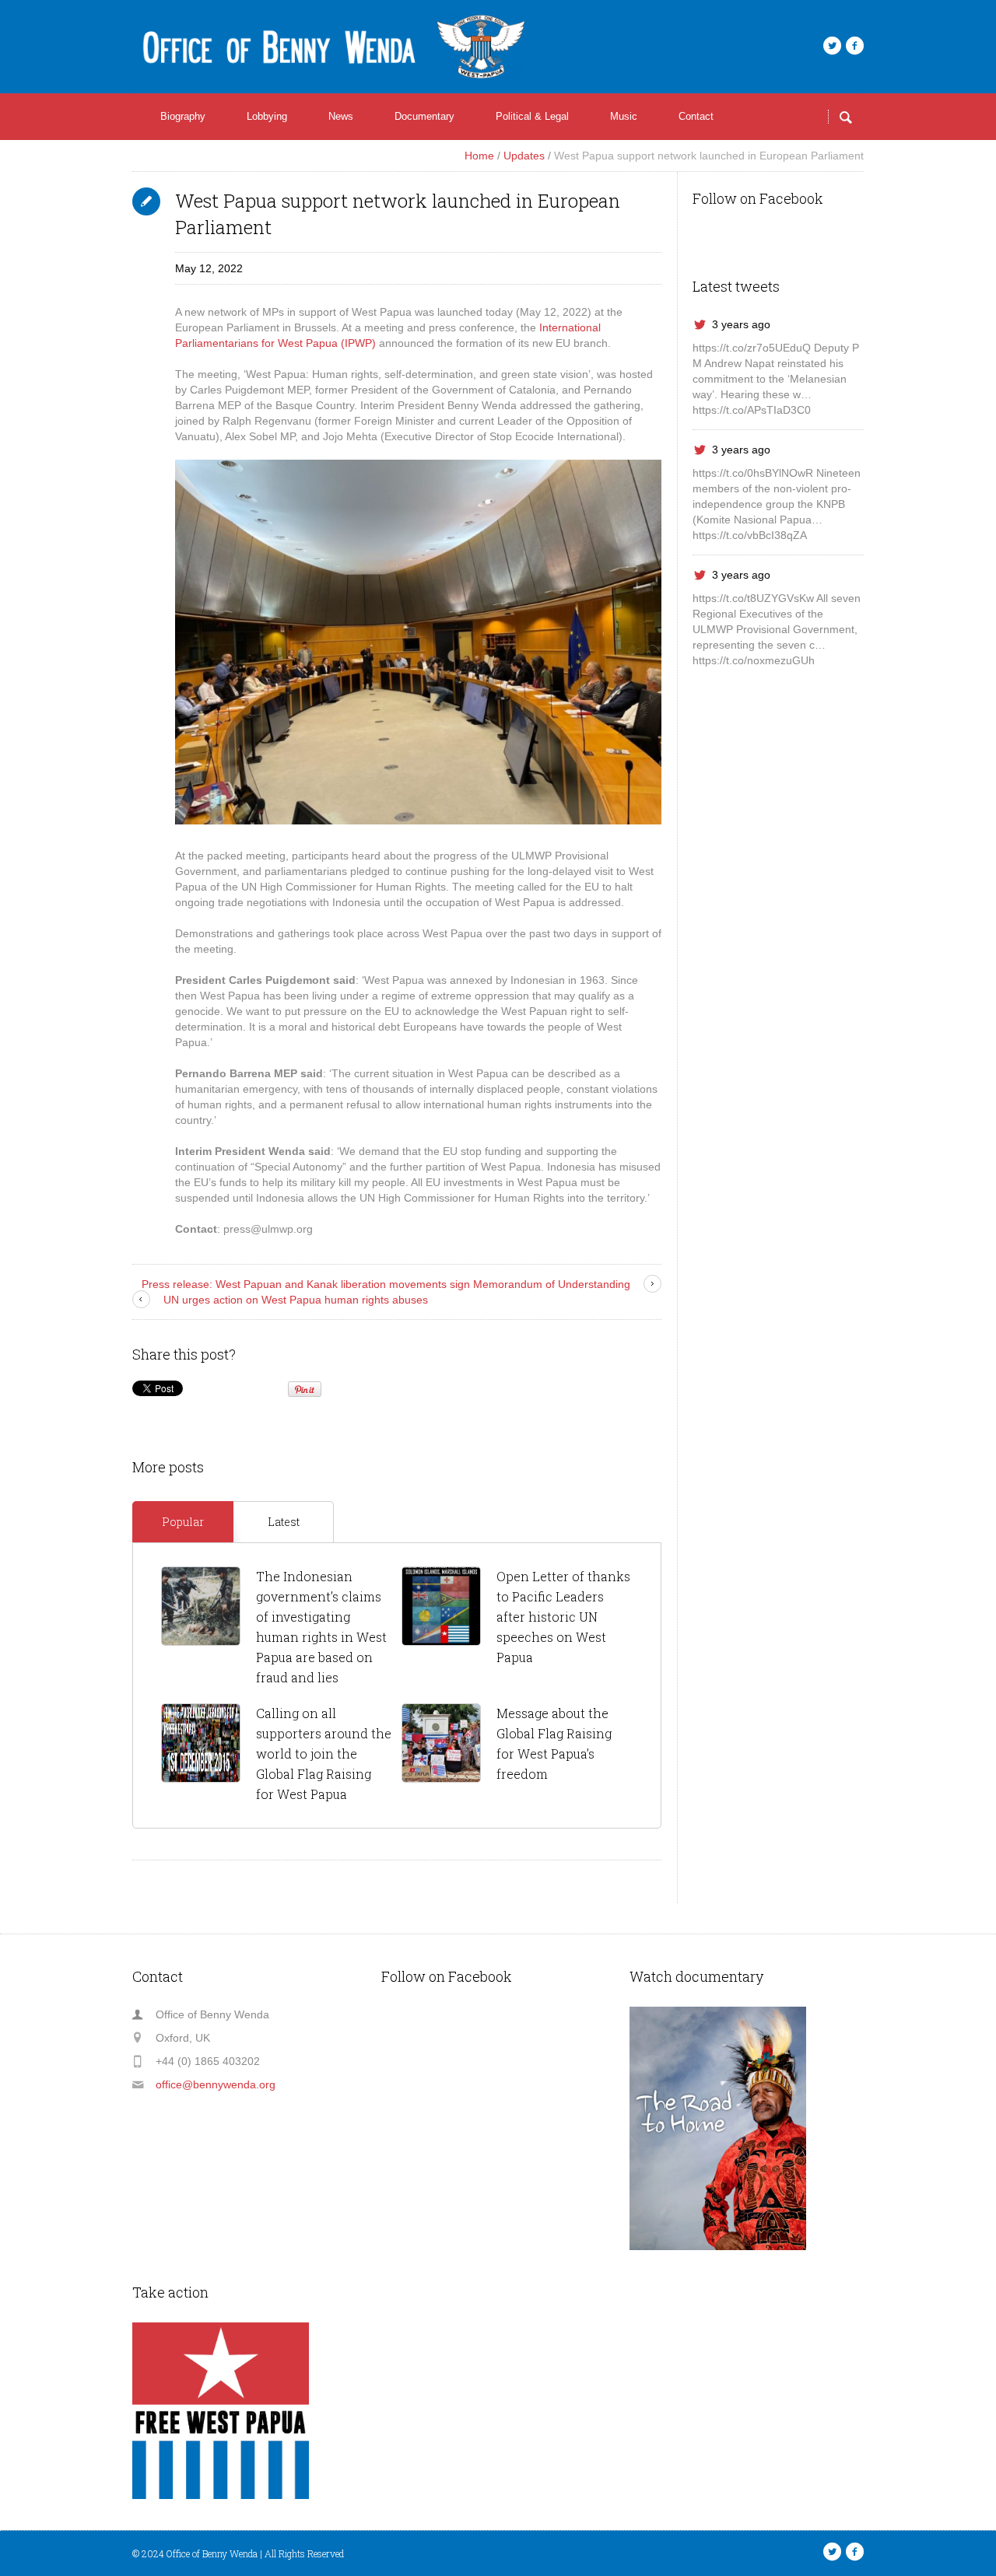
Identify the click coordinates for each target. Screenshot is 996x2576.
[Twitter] (832, 46)
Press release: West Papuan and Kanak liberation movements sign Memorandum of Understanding (386, 1284)
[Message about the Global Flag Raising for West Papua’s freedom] (441, 1743)
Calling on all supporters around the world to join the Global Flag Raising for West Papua (324, 1753)
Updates (524, 156)
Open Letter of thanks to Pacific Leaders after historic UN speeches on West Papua (563, 1617)
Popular (183, 1522)
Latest (284, 1522)
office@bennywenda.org (216, 2084)
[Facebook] (854, 46)
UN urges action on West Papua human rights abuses (296, 1300)
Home (479, 156)
